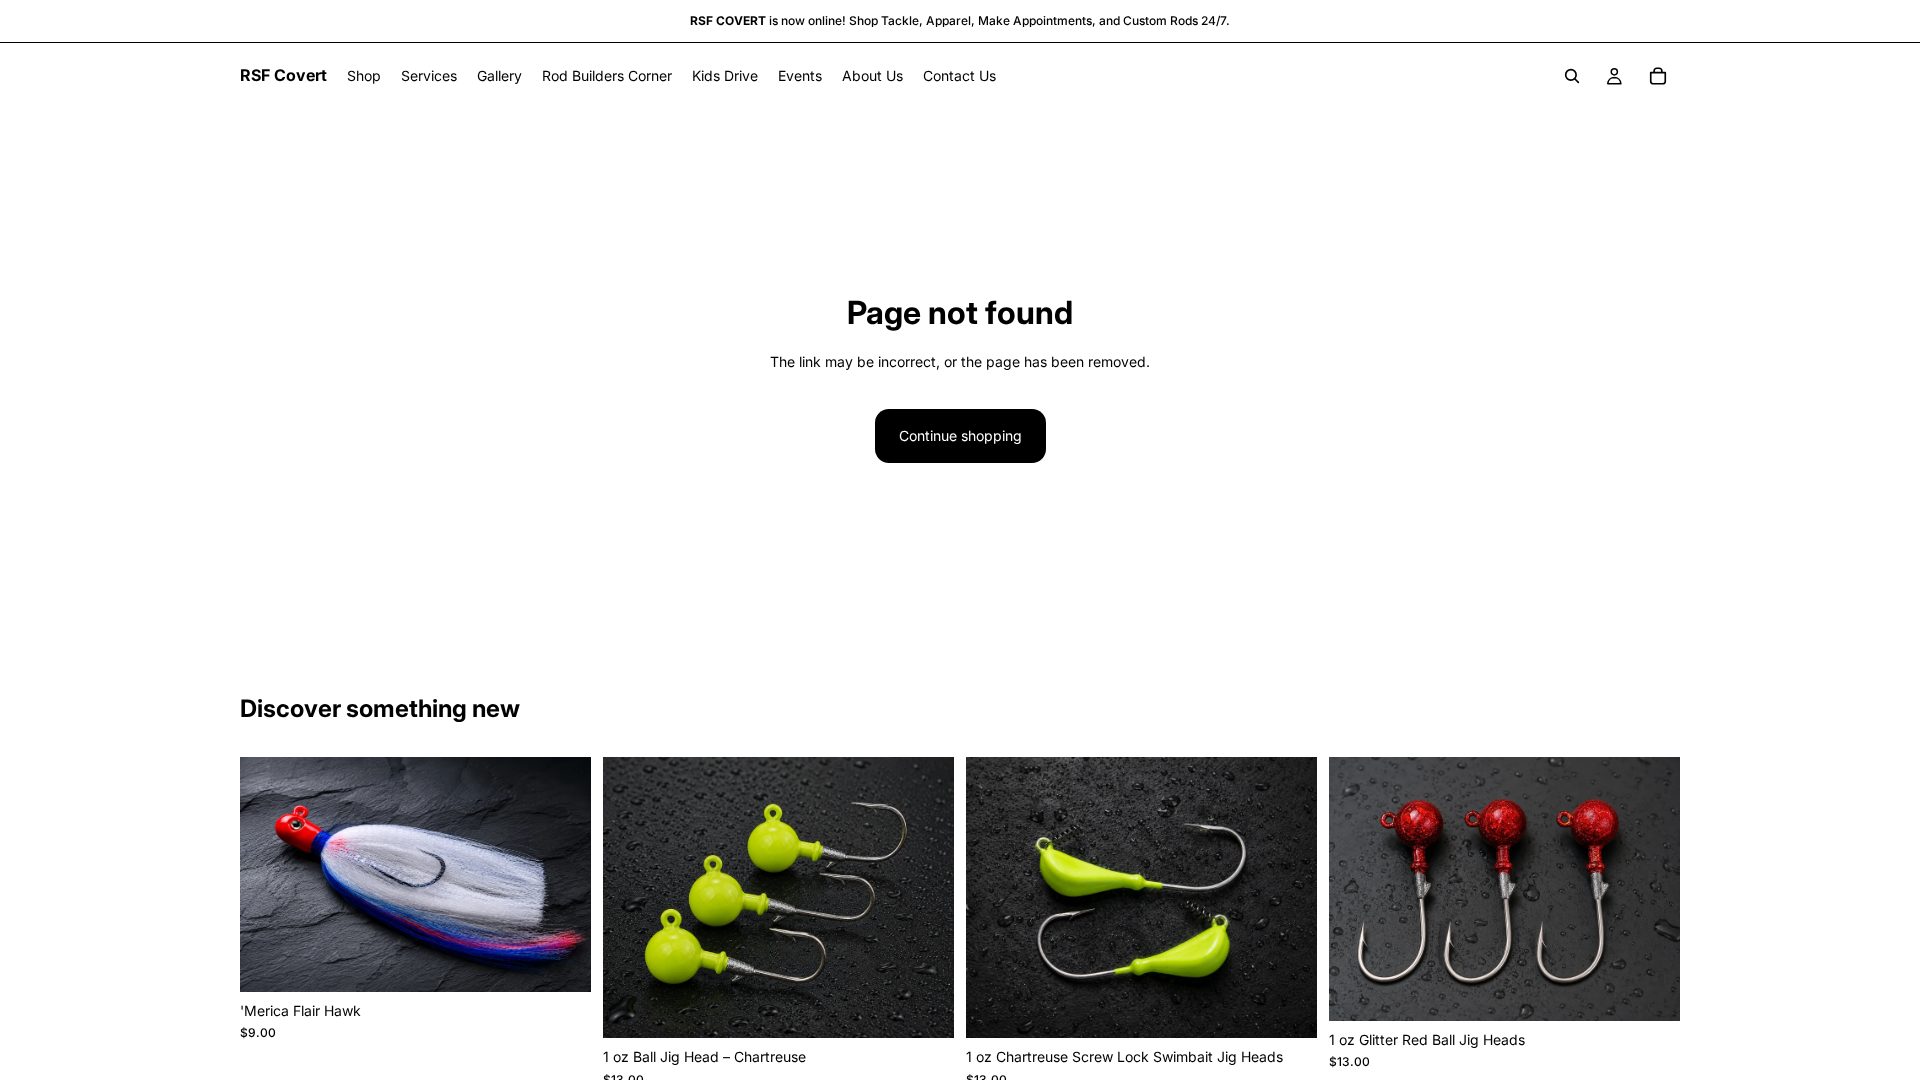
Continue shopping (960, 435)
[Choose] (560, 961)
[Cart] (1658, 76)
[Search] (1572, 76)
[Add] (923, 1007)
